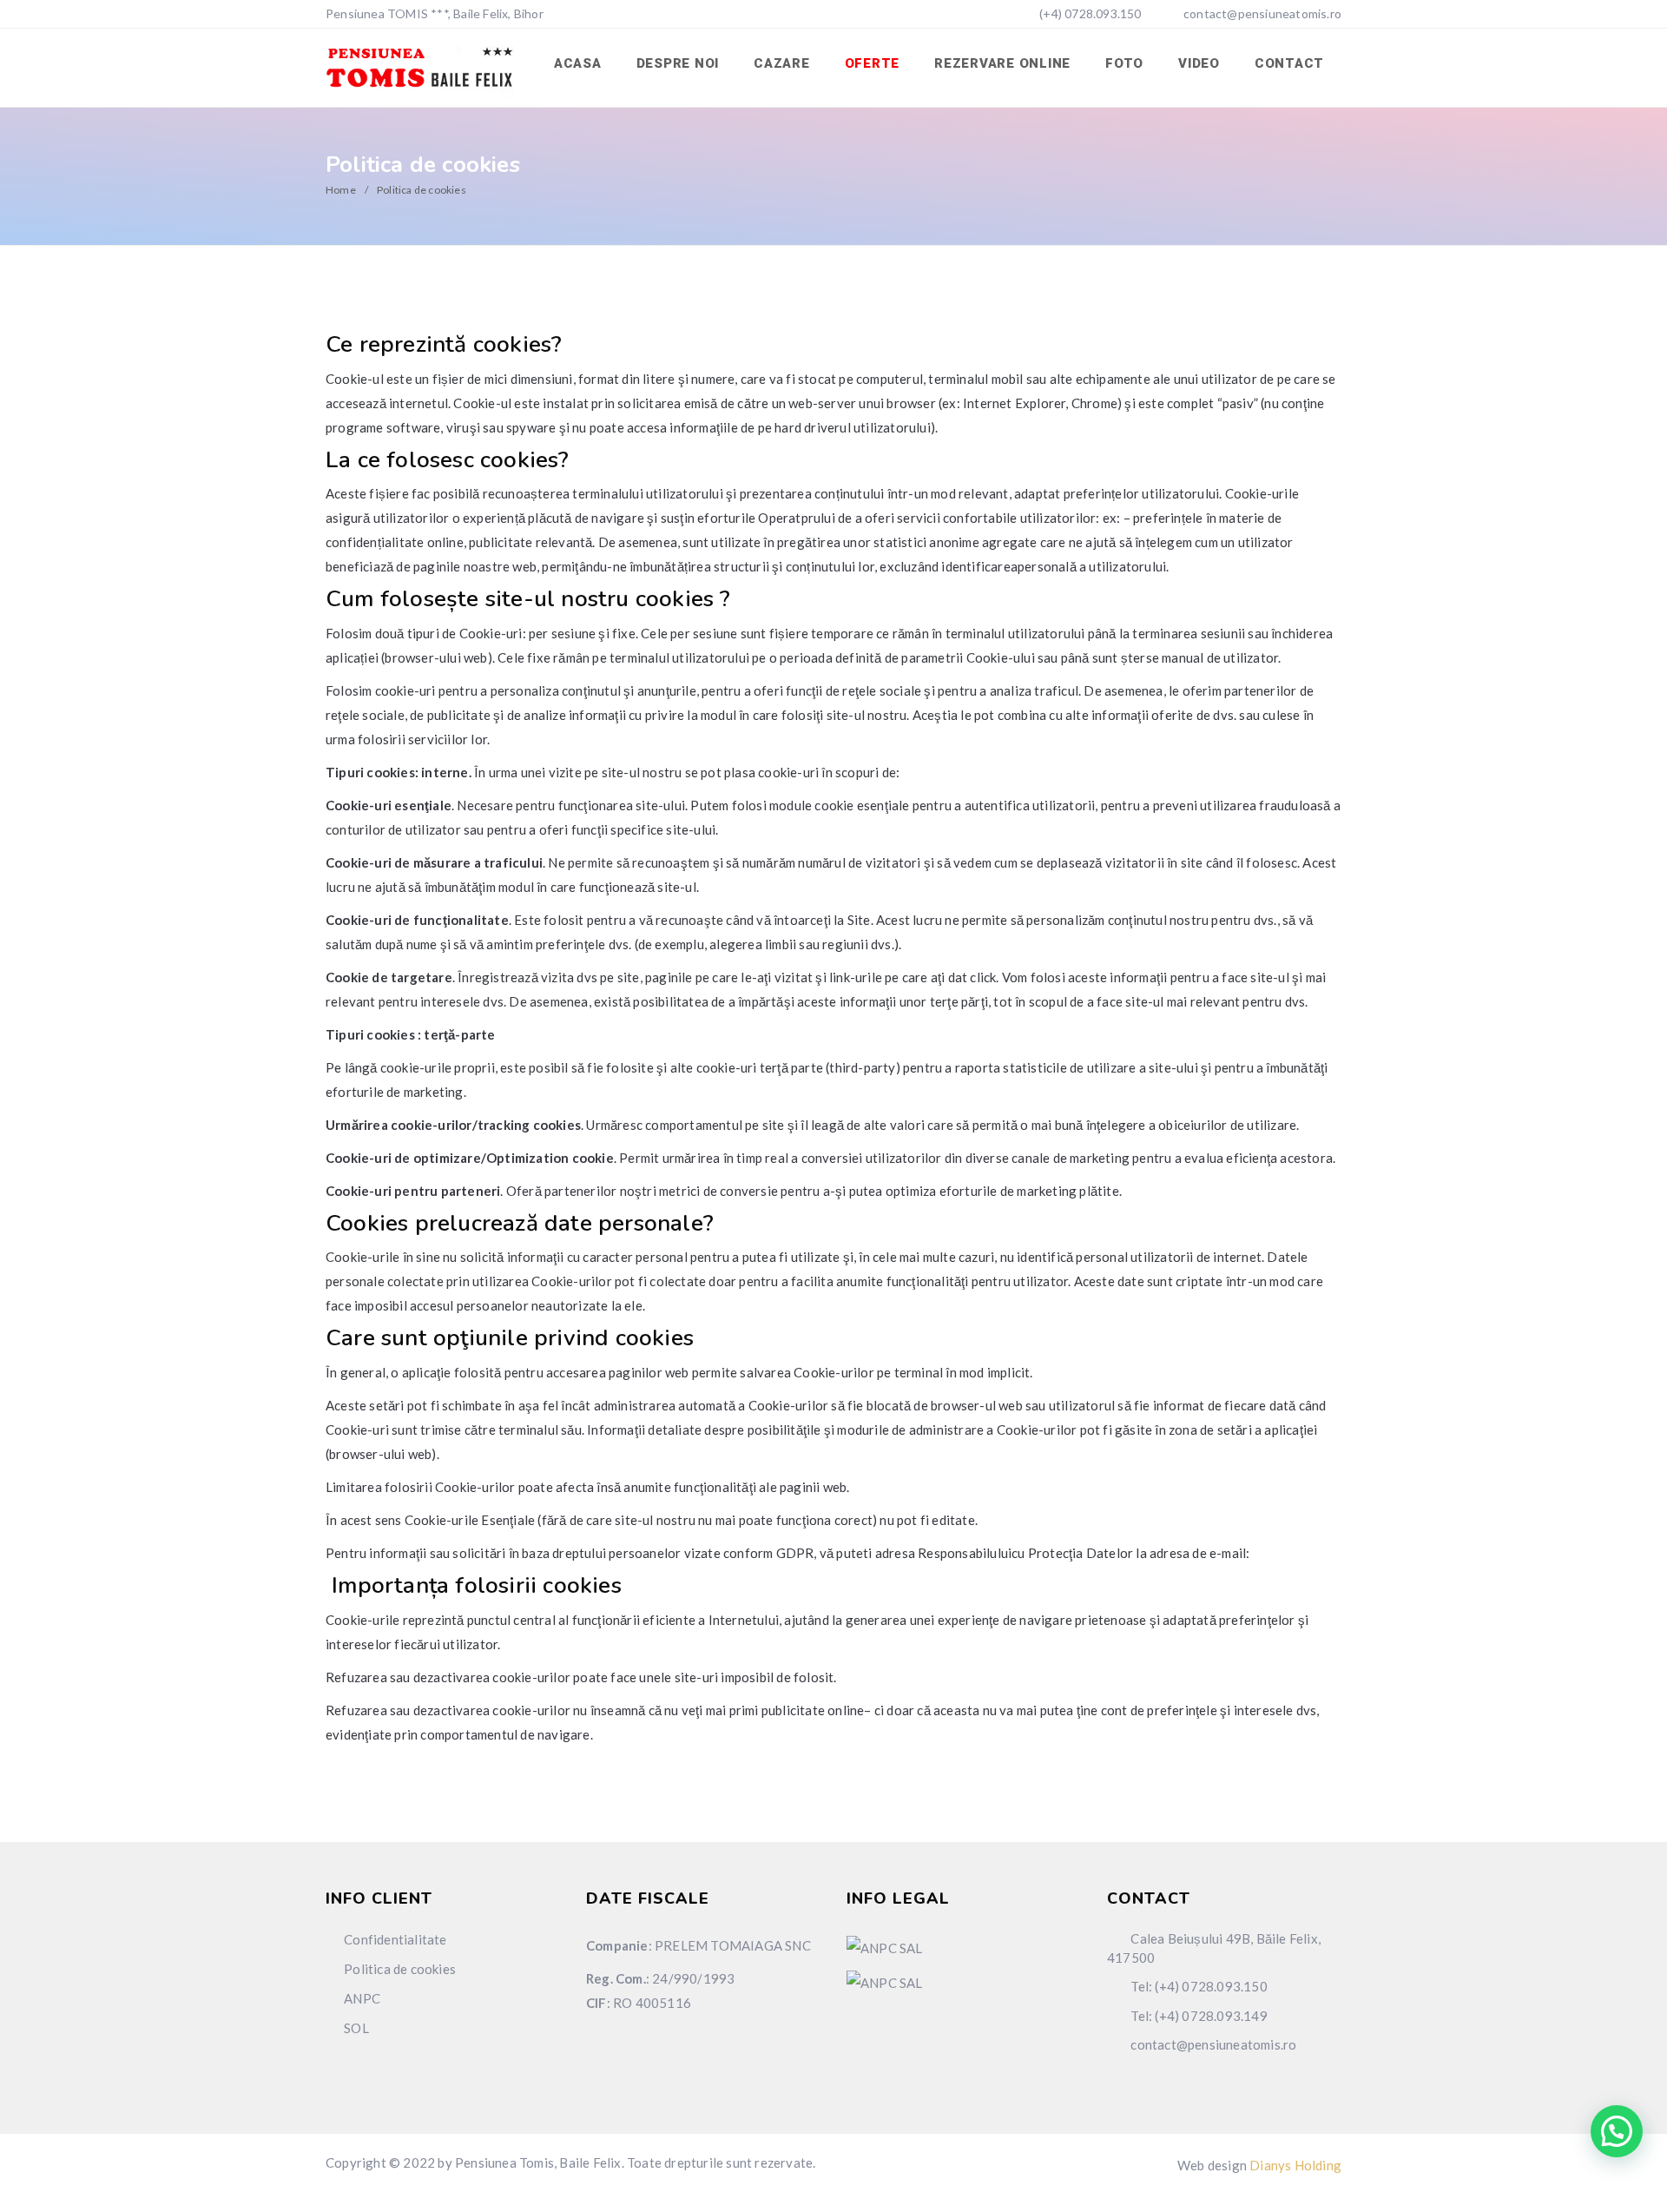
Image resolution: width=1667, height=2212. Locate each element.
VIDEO (1199, 63)
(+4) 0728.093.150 (1089, 13)
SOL (356, 2028)
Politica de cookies (400, 1969)
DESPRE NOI (678, 63)
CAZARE (782, 63)
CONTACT (1289, 63)
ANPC (362, 1998)
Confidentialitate (395, 1939)
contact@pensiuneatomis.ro (1262, 13)
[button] (1617, 2131)
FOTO (1124, 63)
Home (341, 190)
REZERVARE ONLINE (1002, 63)
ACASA (578, 63)
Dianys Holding (1295, 2165)
